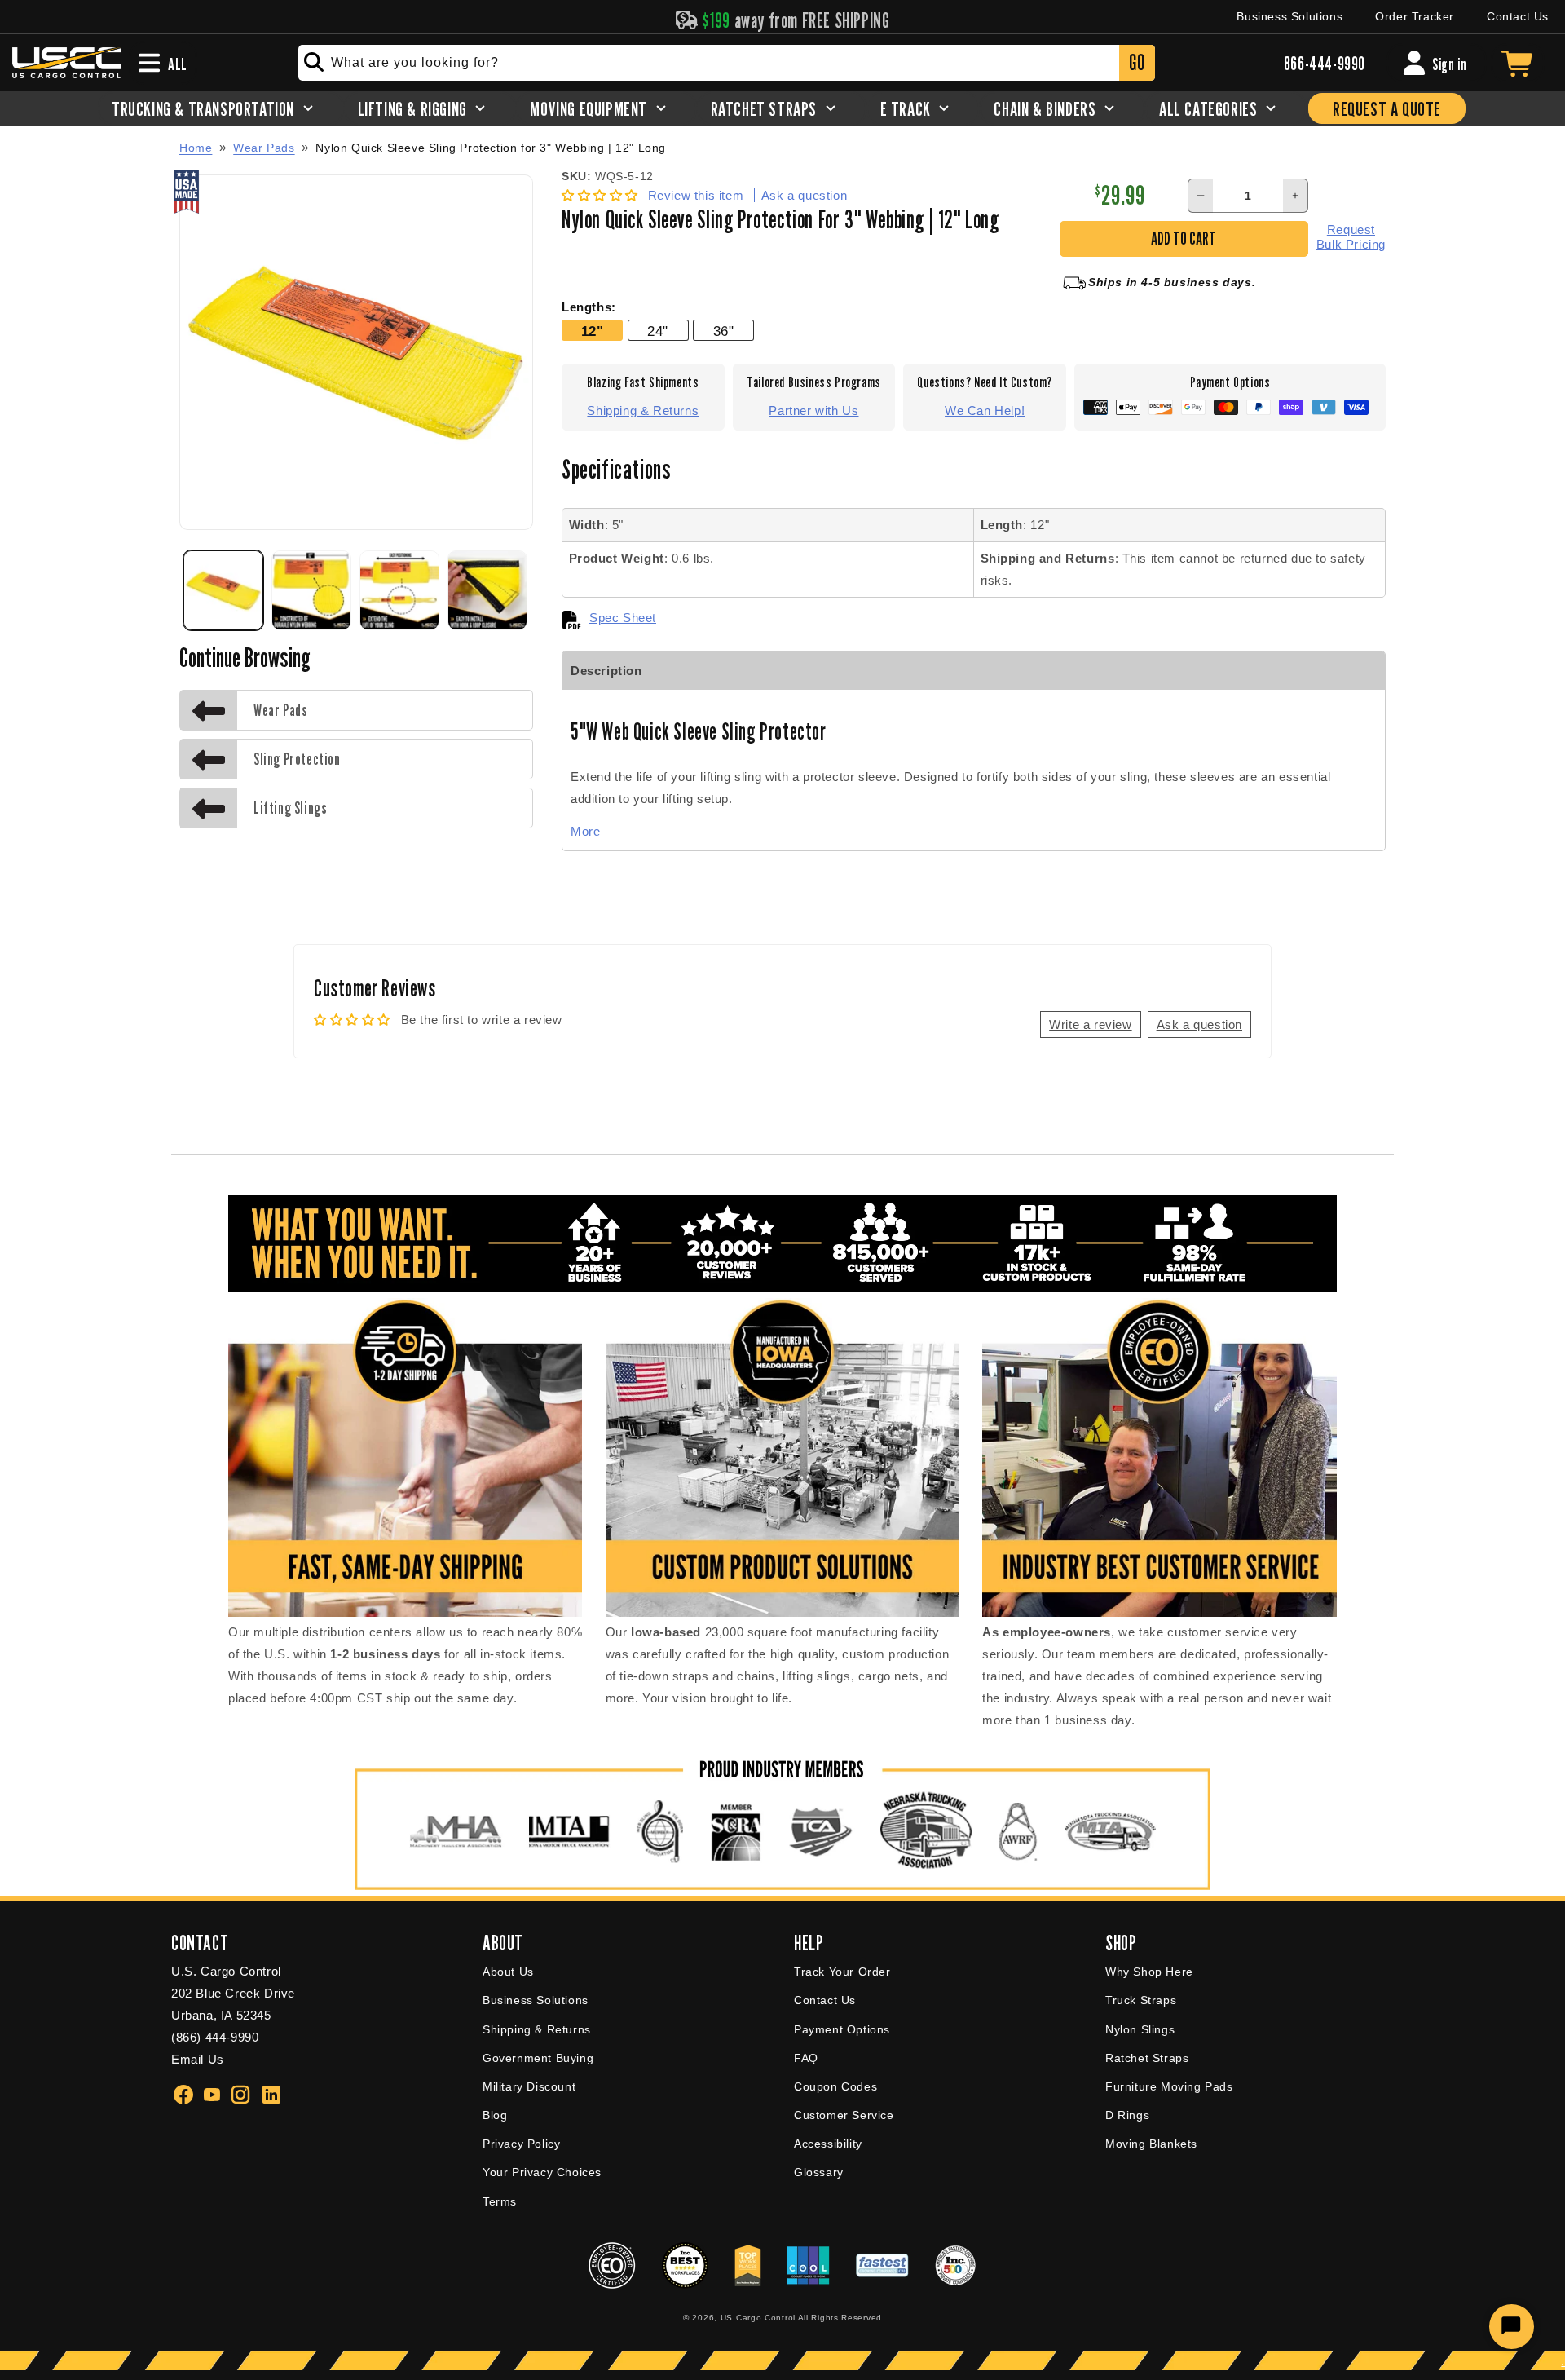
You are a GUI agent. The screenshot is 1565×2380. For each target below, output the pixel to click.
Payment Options (842, 2029)
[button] (602, 195)
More (585, 831)
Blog (495, 2115)
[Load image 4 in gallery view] (487, 590)
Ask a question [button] (1199, 1024)
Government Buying (538, 2058)
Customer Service (844, 2115)
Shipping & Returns (643, 411)
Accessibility (828, 2144)
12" (593, 331)
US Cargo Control (758, 2318)
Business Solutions (1289, 16)
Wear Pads (264, 148)
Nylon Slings (1140, 2029)
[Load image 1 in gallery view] (223, 590)
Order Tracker (1415, 16)
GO (1137, 62)
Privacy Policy (521, 2144)
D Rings (1127, 2115)
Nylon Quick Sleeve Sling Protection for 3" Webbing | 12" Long (491, 148)
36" (724, 331)
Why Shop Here (1149, 1972)
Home (196, 148)
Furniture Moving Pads (1169, 2086)
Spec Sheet (623, 618)
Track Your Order (842, 1972)
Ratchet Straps (1147, 2058)
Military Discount (529, 2086)
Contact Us (1518, 16)
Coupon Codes (835, 2086)
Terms (500, 2201)
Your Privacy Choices (542, 2172)
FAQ (806, 2058)
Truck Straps (1141, 2000)
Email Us (198, 2059)
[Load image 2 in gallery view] (311, 590)
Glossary (819, 2172)
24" (658, 331)
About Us (508, 1972)
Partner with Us (813, 411)
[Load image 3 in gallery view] (399, 590)
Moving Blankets (1151, 2144)
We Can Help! (985, 411)
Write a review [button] (1090, 1024)
